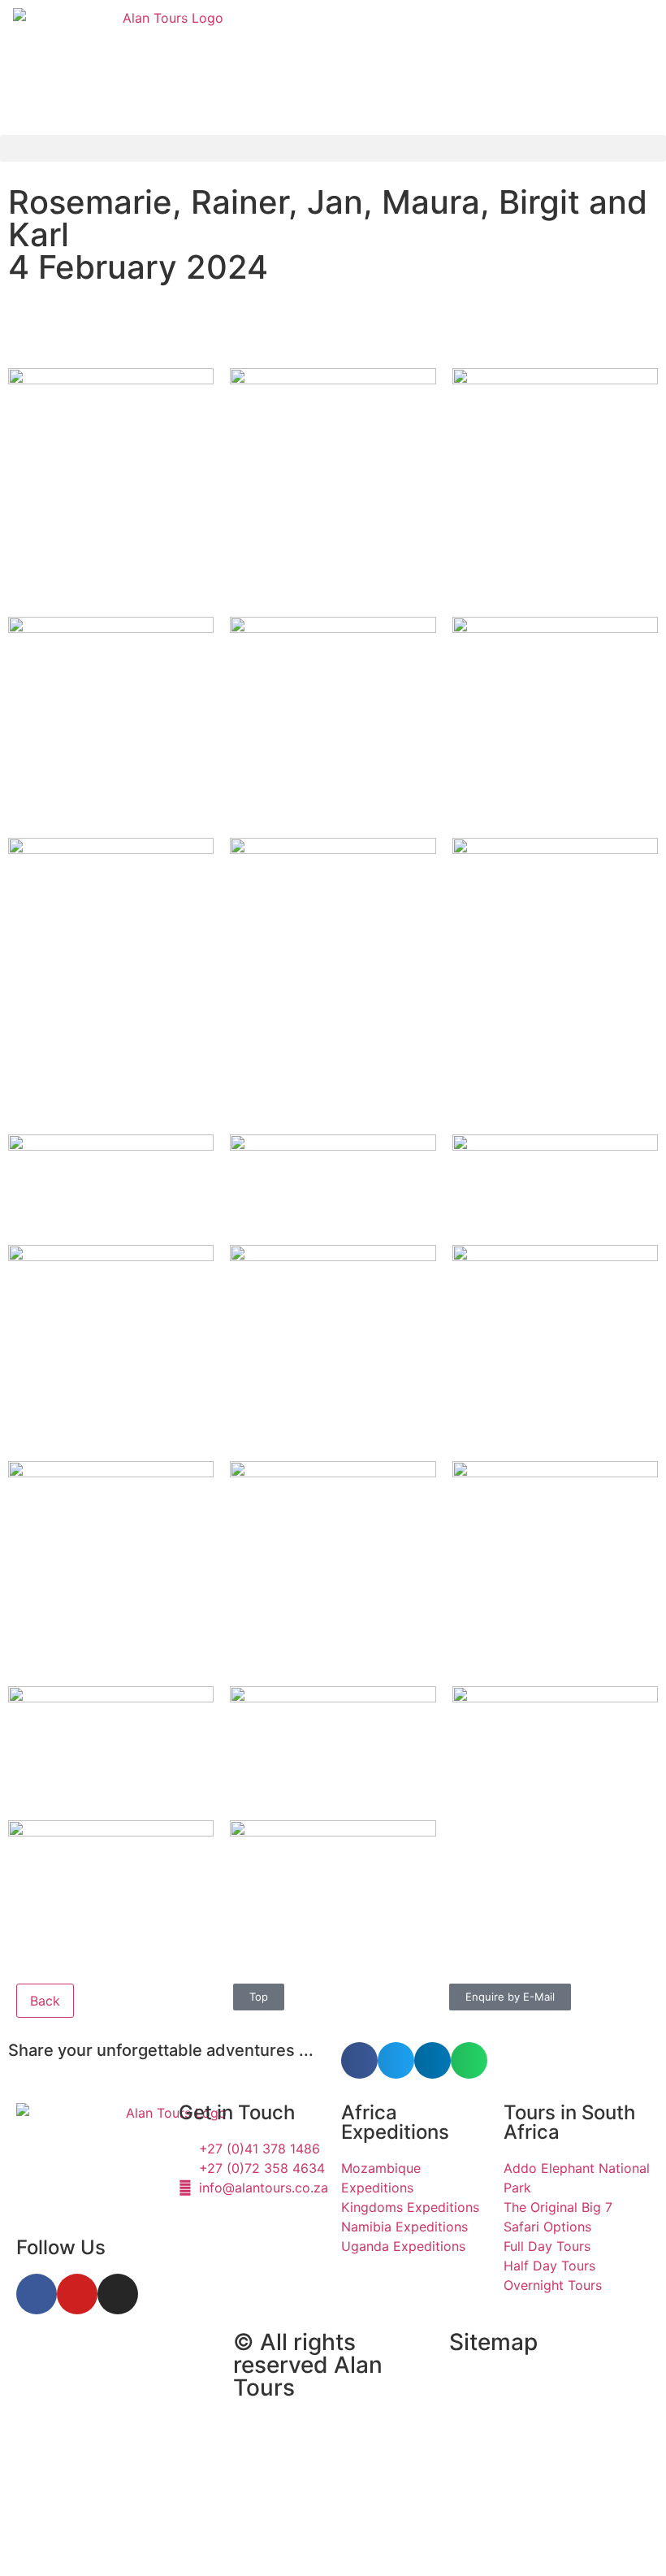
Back (45, 2001)
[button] (333, 148)
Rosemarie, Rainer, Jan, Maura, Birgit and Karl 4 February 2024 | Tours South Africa (95, 2421)
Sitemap (493, 2342)
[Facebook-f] (37, 2294)
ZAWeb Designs (221, 2539)
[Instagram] (118, 2294)
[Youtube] (77, 2294)
